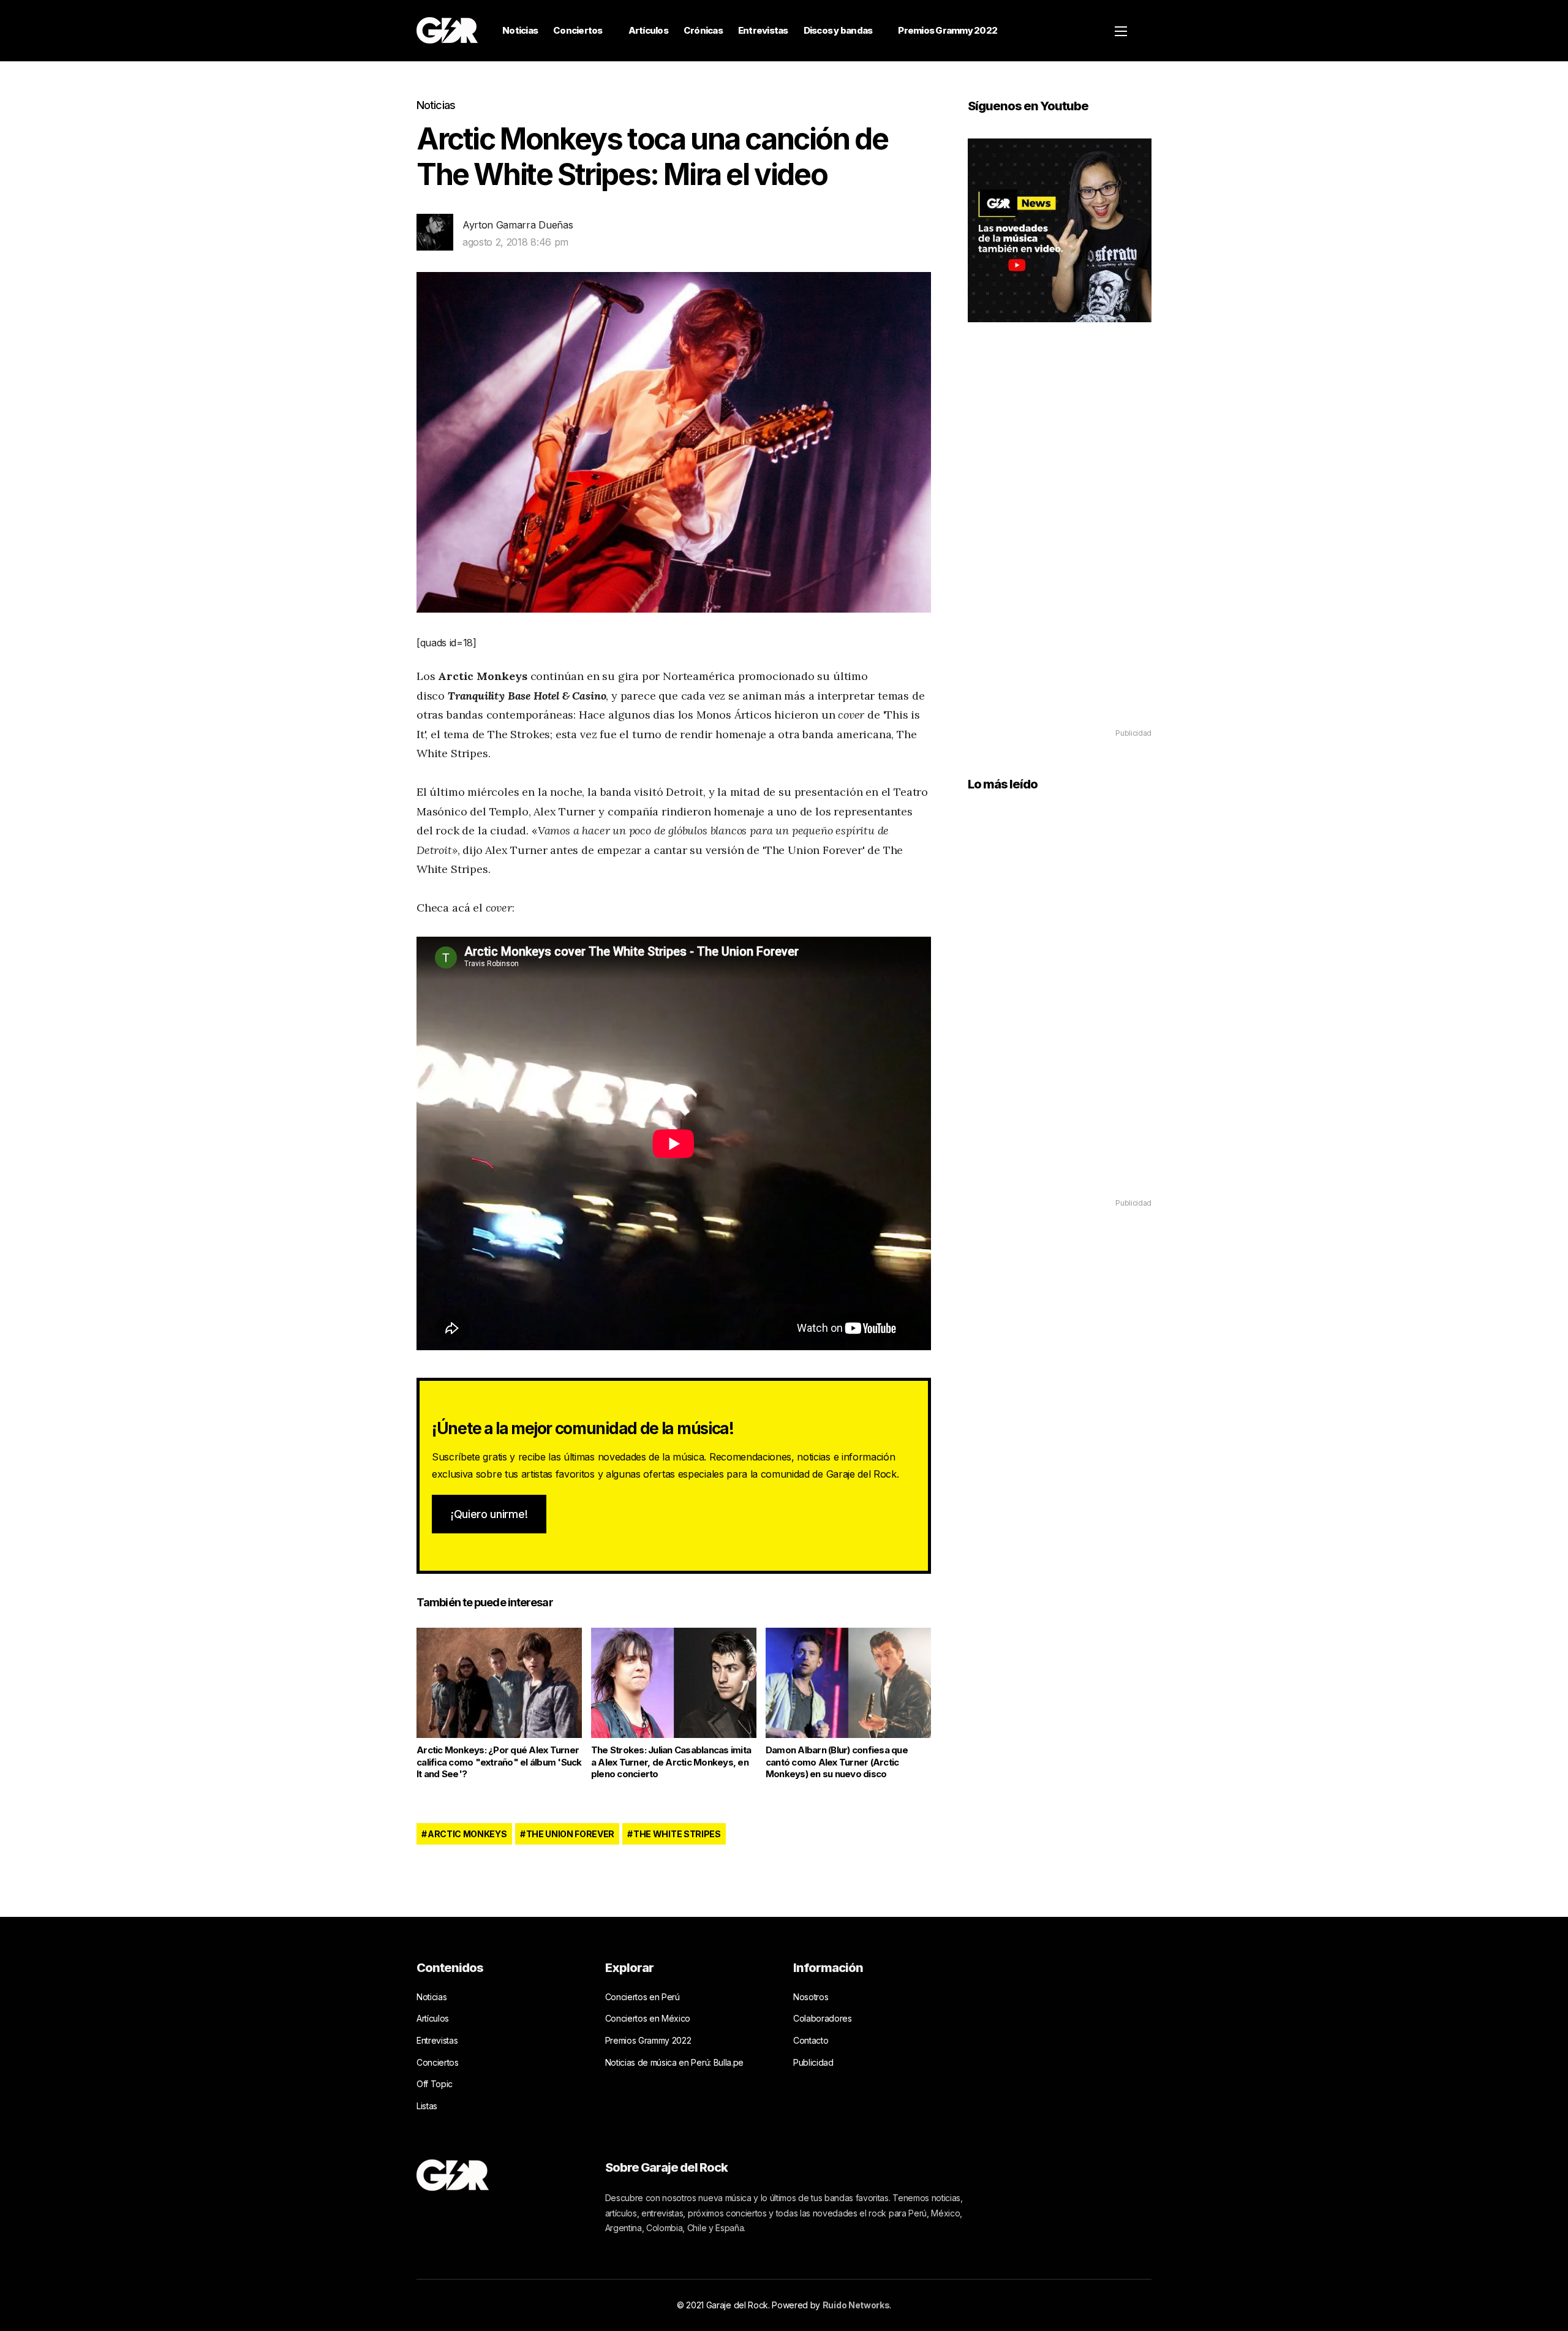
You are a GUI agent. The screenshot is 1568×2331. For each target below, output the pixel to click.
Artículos (648, 30)
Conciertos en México (648, 2018)
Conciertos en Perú (643, 1997)
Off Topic (435, 2084)
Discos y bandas (838, 30)
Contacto (811, 2040)
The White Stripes (677, 1834)
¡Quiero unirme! (489, 1514)
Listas (427, 2106)
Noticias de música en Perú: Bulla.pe (674, 2062)
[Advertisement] (1060, 543)
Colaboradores (823, 2018)
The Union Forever (571, 1834)
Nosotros (811, 1997)
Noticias (520, 30)
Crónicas (703, 30)
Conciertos (578, 30)
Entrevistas (763, 30)
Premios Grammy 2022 (948, 30)
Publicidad (813, 2062)
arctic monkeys (467, 1834)
